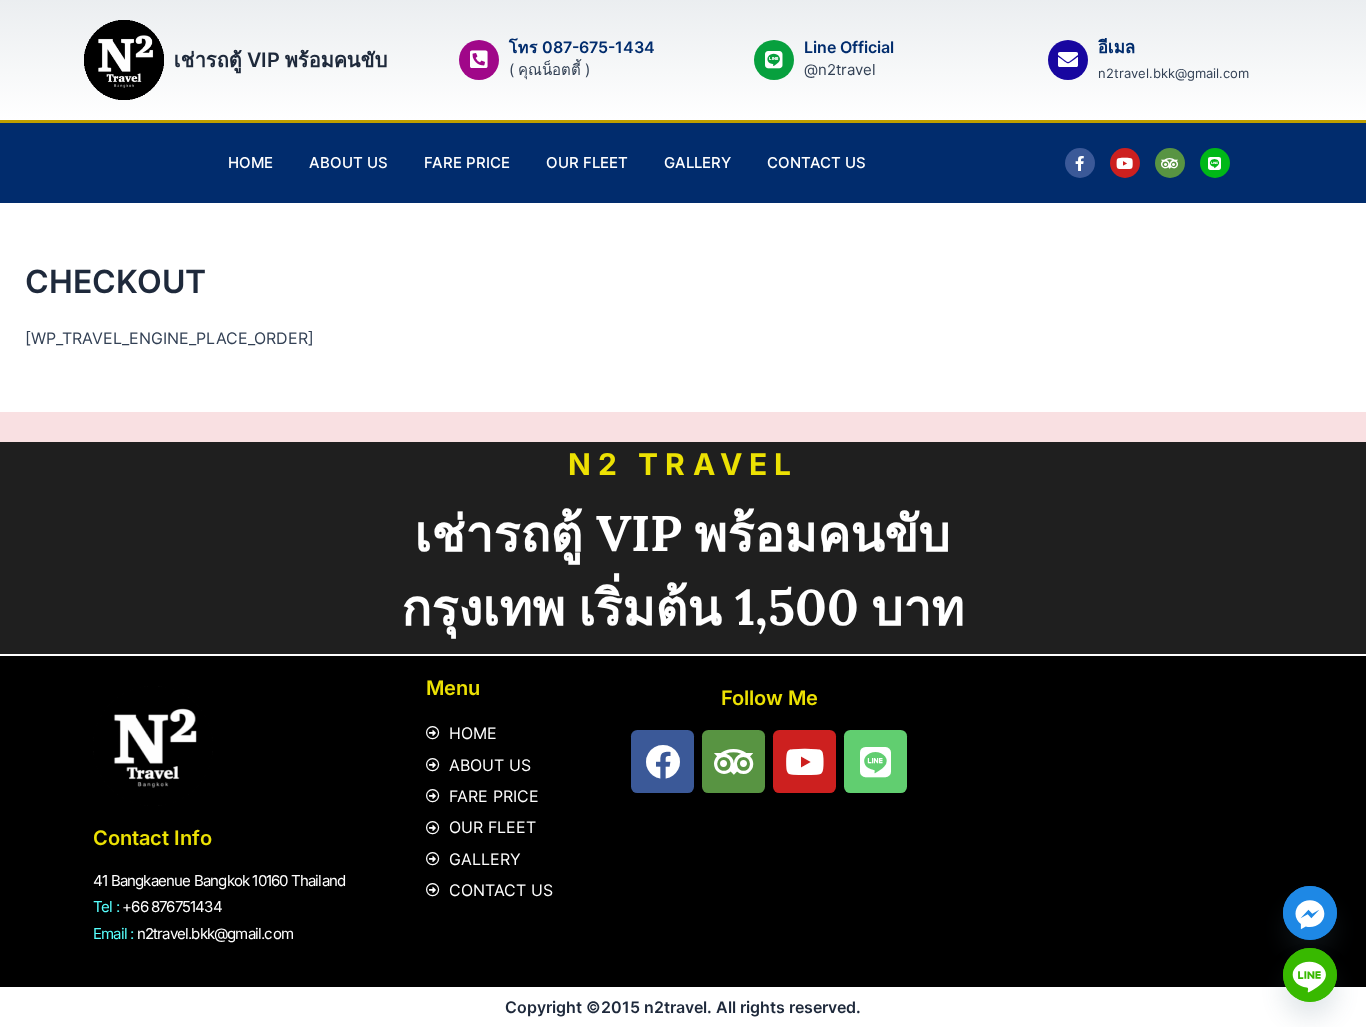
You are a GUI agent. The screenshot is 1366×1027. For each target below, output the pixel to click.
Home (250, 162)
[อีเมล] (1068, 60)
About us (348, 162)
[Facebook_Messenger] (1310, 913)
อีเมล (1116, 47)
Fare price (467, 162)
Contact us (816, 162)
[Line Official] (774, 60)
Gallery (697, 162)
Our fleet (587, 162)
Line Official (849, 47)
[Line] (1310, 975)
